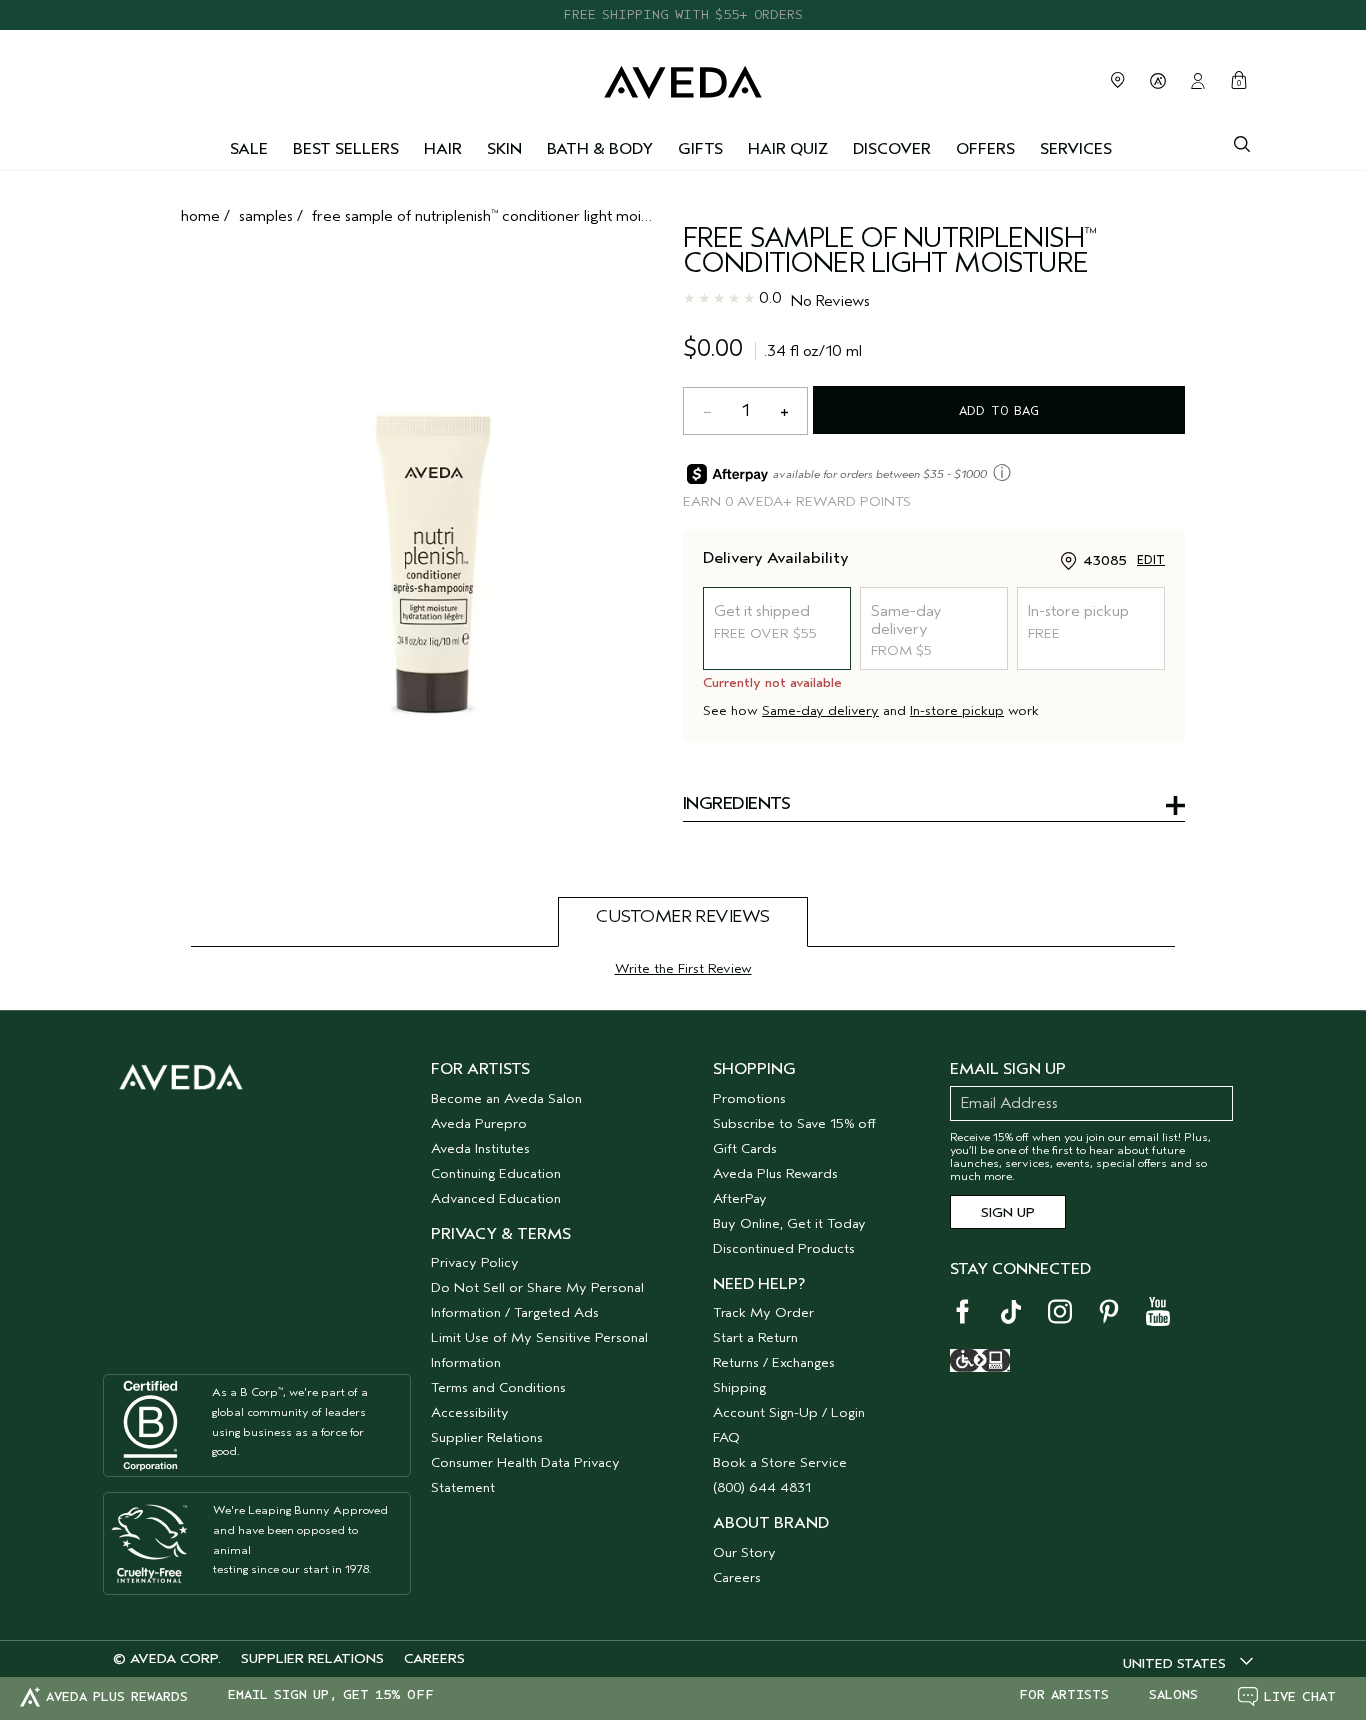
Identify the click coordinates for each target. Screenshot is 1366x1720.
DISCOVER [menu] (892, 149)
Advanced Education (496, 1198)
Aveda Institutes (480, 1148)
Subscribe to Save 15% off (794, 1123)
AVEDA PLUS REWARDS (117, 1696)
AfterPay (740, 1198)
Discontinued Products (784, 1248)
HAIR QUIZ (788, 149)
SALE (249, 149)
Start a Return (755, 1337)
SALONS (1173, 1695)
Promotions (749, 1098)
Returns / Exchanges (774, 1362)
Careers (737, 1577)
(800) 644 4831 (762, 1487)
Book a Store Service (780, 1462)
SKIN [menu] (504, 149)
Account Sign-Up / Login (789, 1412)
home (200, 216)
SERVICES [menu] (1076, 149)
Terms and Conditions (498, 1387)
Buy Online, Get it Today (789, 1223)
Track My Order (763, 1312)
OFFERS (985, 149)
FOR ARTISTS (1064, 1695)
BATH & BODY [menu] (600, 149)
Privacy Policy (475, 1262)
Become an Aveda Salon (506, 1098)
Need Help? (759, 1284)
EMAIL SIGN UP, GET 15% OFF (331, 1695)
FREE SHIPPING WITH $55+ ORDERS (683, 14)
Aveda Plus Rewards (775, 1173)
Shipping (739, 1387)
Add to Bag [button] (999, 410)
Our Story (744, 1552)
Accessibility (470, 1412)
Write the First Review (683, 968)
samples (266, 216)
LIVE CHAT (1300, 1696)
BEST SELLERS (346, 149)
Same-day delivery (820, 710)
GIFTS (700, 149)
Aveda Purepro (479, 1123)
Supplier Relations (487, 1437)
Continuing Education (496, 1173)
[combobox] (1188, 1663)
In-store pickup (957, 710)
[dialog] (1242, 142)
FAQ (726, 1437)
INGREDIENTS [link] (736, 805)
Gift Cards (745, 1148)
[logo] (683, 77)
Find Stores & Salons (1118, 80)
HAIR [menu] (443, 149)
